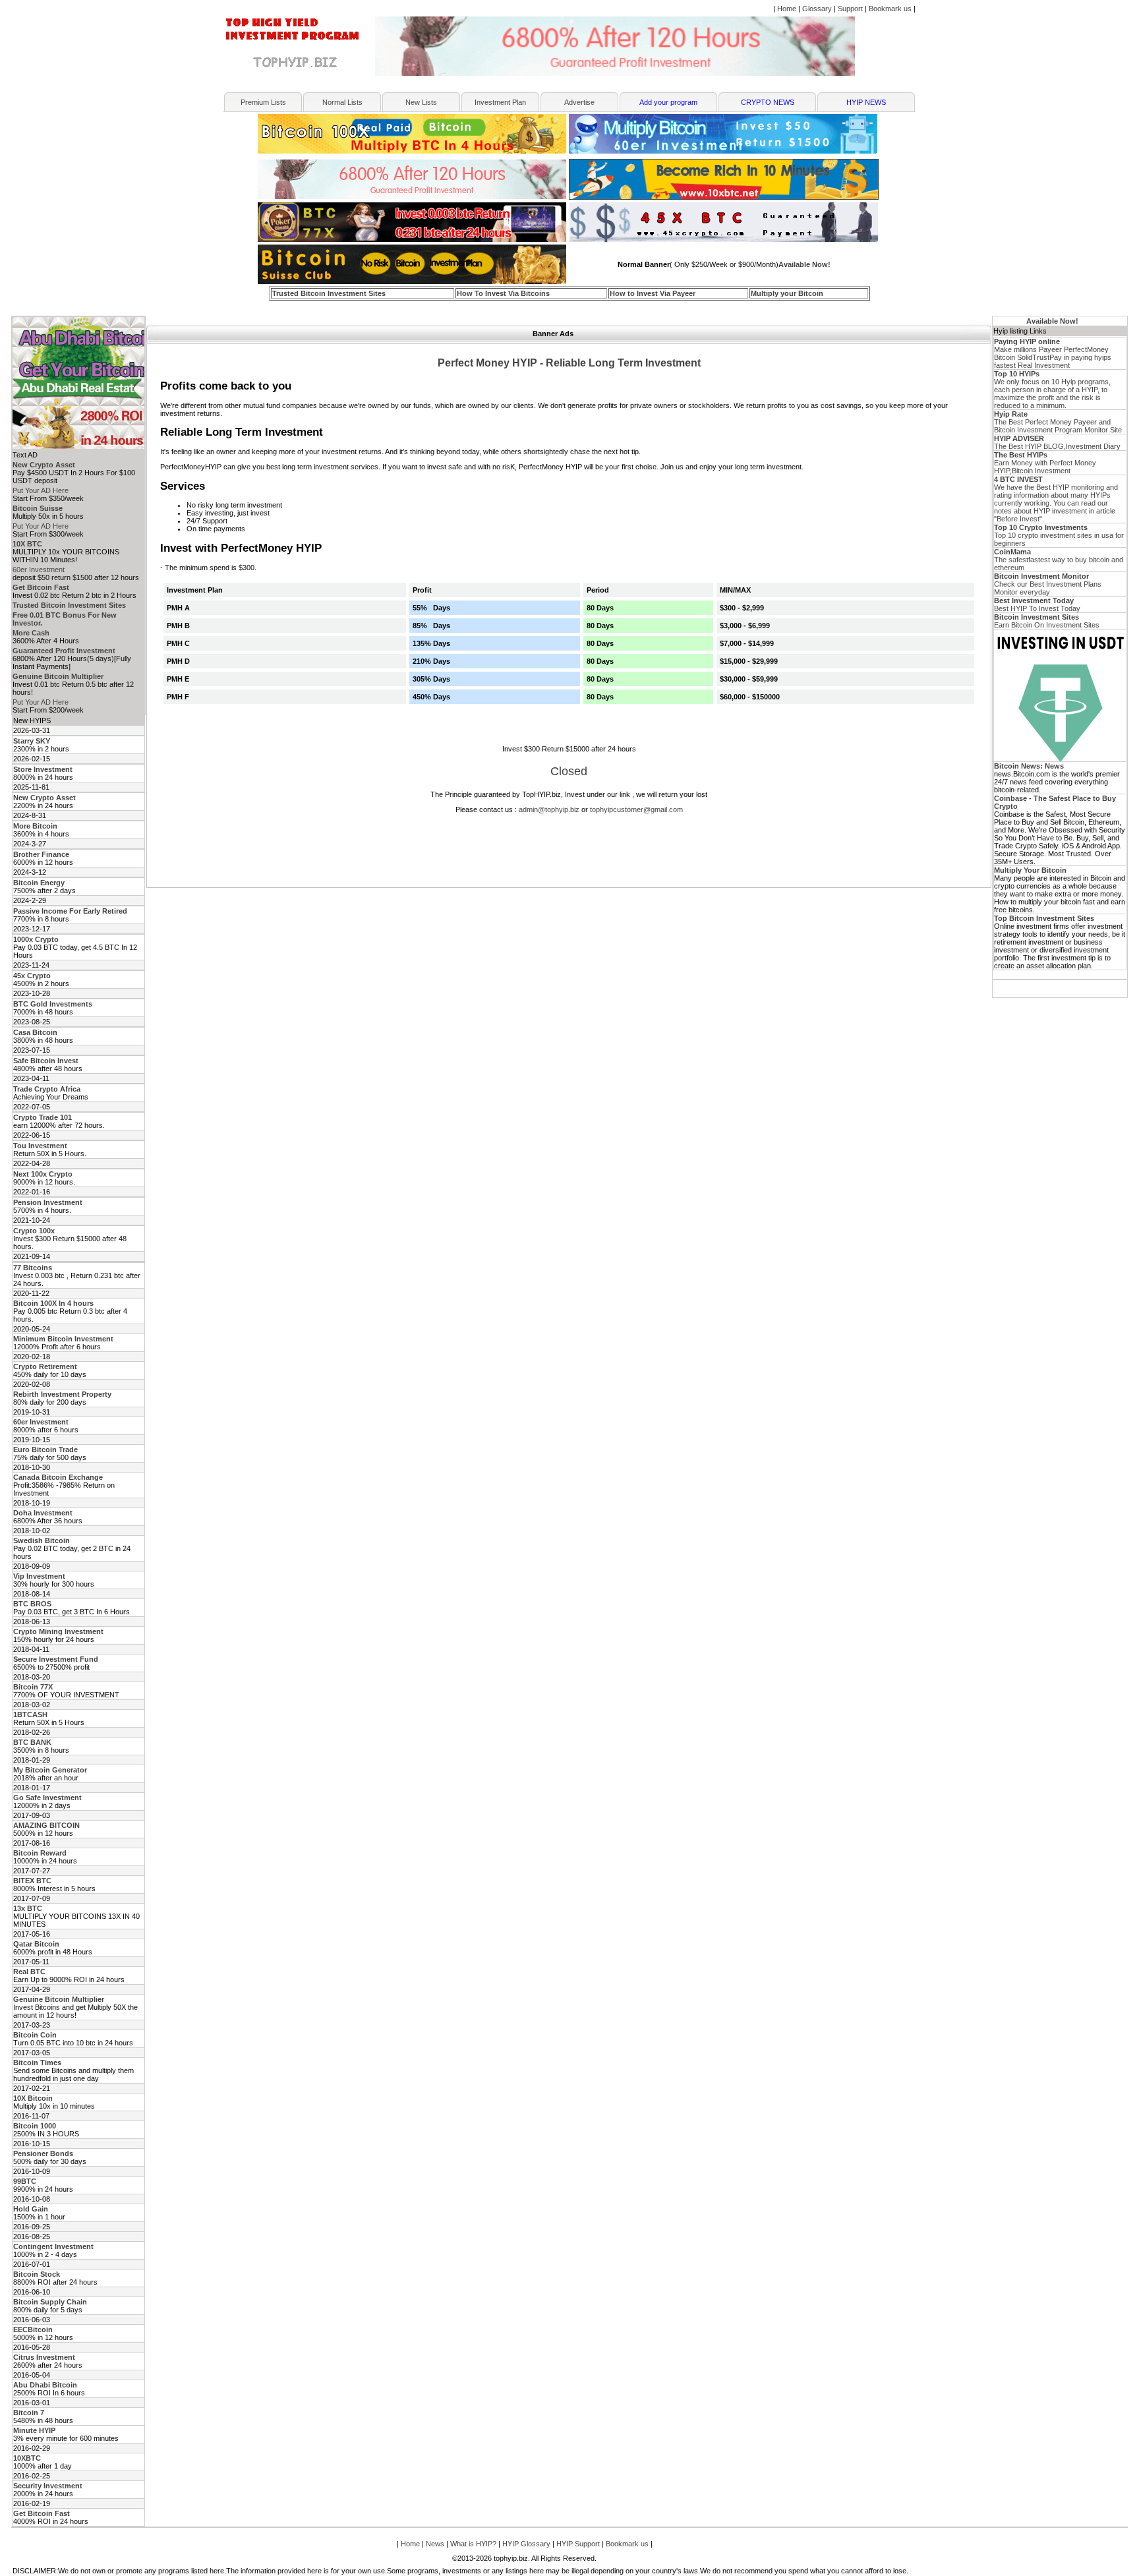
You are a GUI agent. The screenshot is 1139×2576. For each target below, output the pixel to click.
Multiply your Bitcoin (787, 293)
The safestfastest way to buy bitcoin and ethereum (1059, 560)
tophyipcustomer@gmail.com (636, 809)
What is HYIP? (473, 2544)
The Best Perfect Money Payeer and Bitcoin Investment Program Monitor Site (1058, 422)
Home (787, 9)
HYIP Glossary (526, 2544)
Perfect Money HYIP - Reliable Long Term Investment (569, 363)
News (435, 2544)
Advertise (579, 102)
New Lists (421, 102)
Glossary (817, 9)
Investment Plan (500, 102)
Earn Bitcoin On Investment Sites (1047, 621)
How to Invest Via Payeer (653, 293)
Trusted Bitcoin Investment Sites (329, 293)
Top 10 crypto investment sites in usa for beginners (1059, 535)
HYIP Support (578, 2544)
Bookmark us (890, 9)
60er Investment (39, 570)
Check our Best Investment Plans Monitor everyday (1048, 584)
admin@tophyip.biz (549, 809)
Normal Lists (342, 102)
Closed (569, 771)
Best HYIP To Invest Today (1037, 604)
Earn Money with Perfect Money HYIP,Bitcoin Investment (1045, 463)
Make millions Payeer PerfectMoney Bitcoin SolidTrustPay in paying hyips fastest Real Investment (1053, 353)
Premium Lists (263, 102)
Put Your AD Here (41, 490)
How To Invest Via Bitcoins (503, 293)
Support (850, 9)
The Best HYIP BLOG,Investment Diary (1057, 442)
